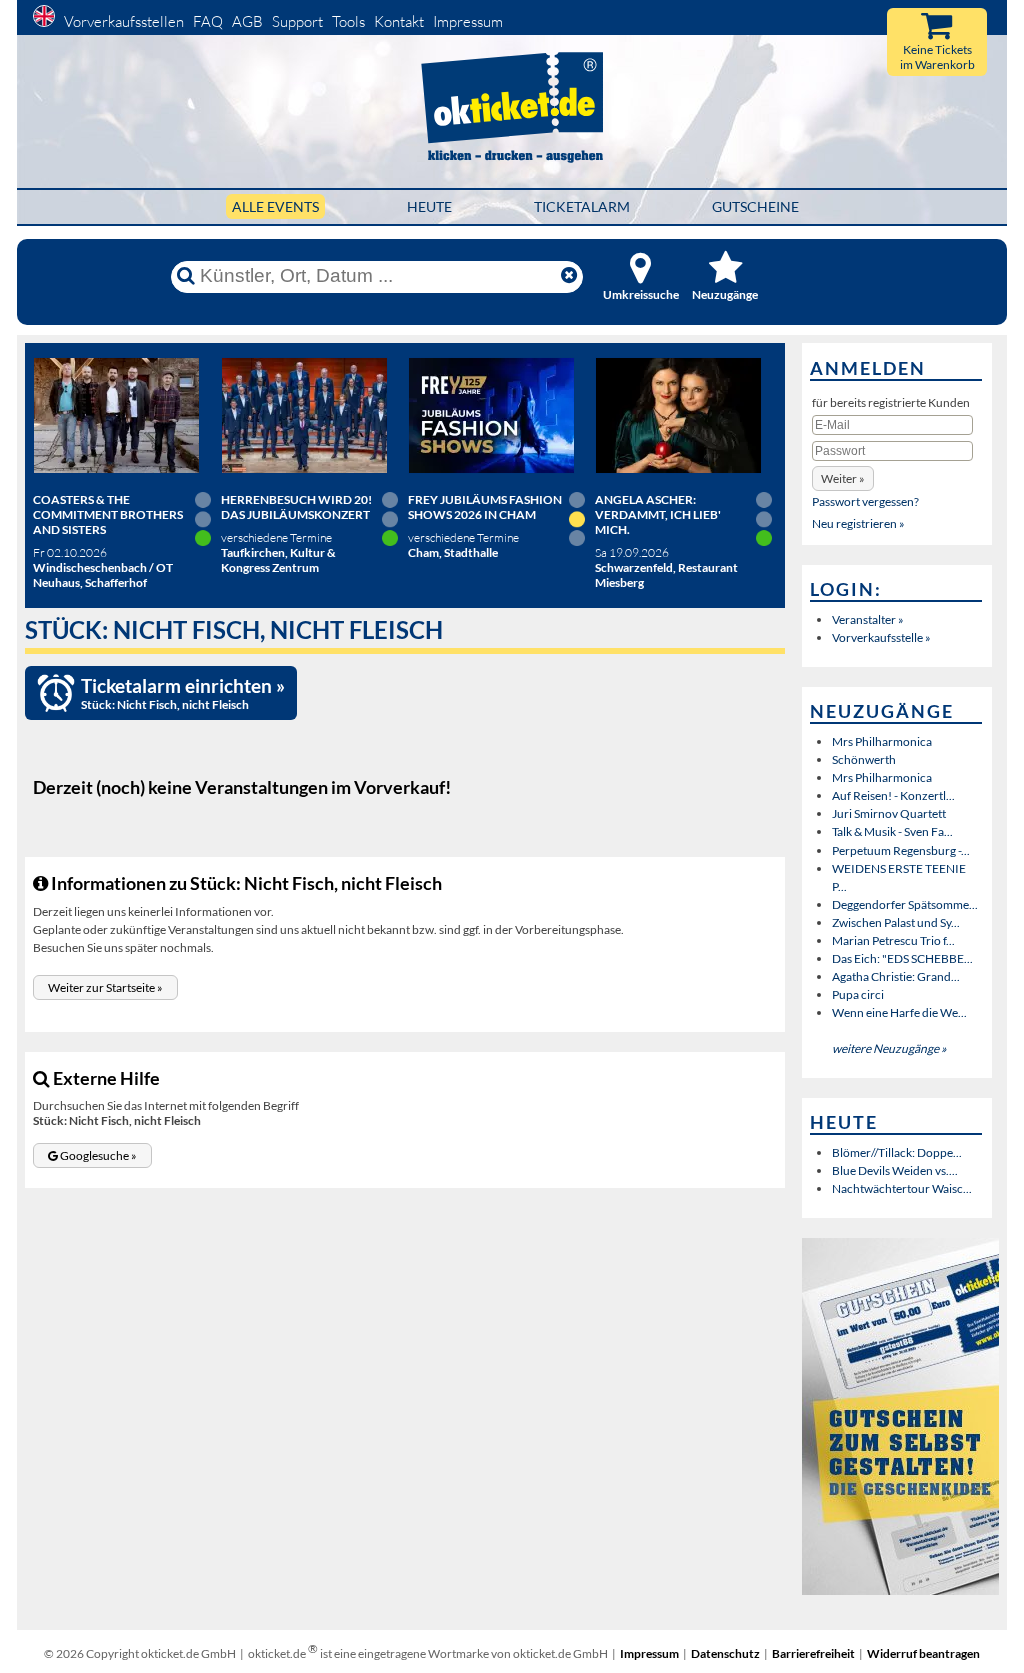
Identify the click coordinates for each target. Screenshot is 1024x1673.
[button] (105, 987)
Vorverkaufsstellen (124, 21)
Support (297, 21)
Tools (348, 21)
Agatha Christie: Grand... (896, 976)
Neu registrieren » (858, 523)
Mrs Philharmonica (882, 741)
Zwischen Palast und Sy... (896, 922)
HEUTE (429, 206)
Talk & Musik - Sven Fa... (892, 831)
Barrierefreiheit (813, 1653)
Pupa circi (858, 994)
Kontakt (399, 21)
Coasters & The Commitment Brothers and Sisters (108, 514)
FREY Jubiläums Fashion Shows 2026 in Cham (485, 507)
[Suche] (186, 276)
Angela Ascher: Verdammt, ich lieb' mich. (658, 514)
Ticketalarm (582, 206)
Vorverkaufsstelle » (881, 637)
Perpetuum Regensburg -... (901, 850)
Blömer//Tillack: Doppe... (897, 1152)
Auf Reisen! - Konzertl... (893, 795)
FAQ (208, 21)
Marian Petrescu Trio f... (893, 940)
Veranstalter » (868, 619)
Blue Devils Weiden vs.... (895, 1170)
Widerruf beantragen (923, 1653)
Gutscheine (755, 206)
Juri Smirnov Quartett (889, 813)
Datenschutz (725, 1653)
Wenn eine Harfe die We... (899, 1012)
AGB (247, 21)
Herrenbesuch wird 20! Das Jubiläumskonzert (296, 507)
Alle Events (275, 206)
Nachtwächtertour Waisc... (902, 1188)
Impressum (468, 21)
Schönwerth (864, 759)
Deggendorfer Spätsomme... (905, 904)
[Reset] (569, 276)
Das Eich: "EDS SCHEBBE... (902, 958)
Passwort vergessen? (865, 501)
